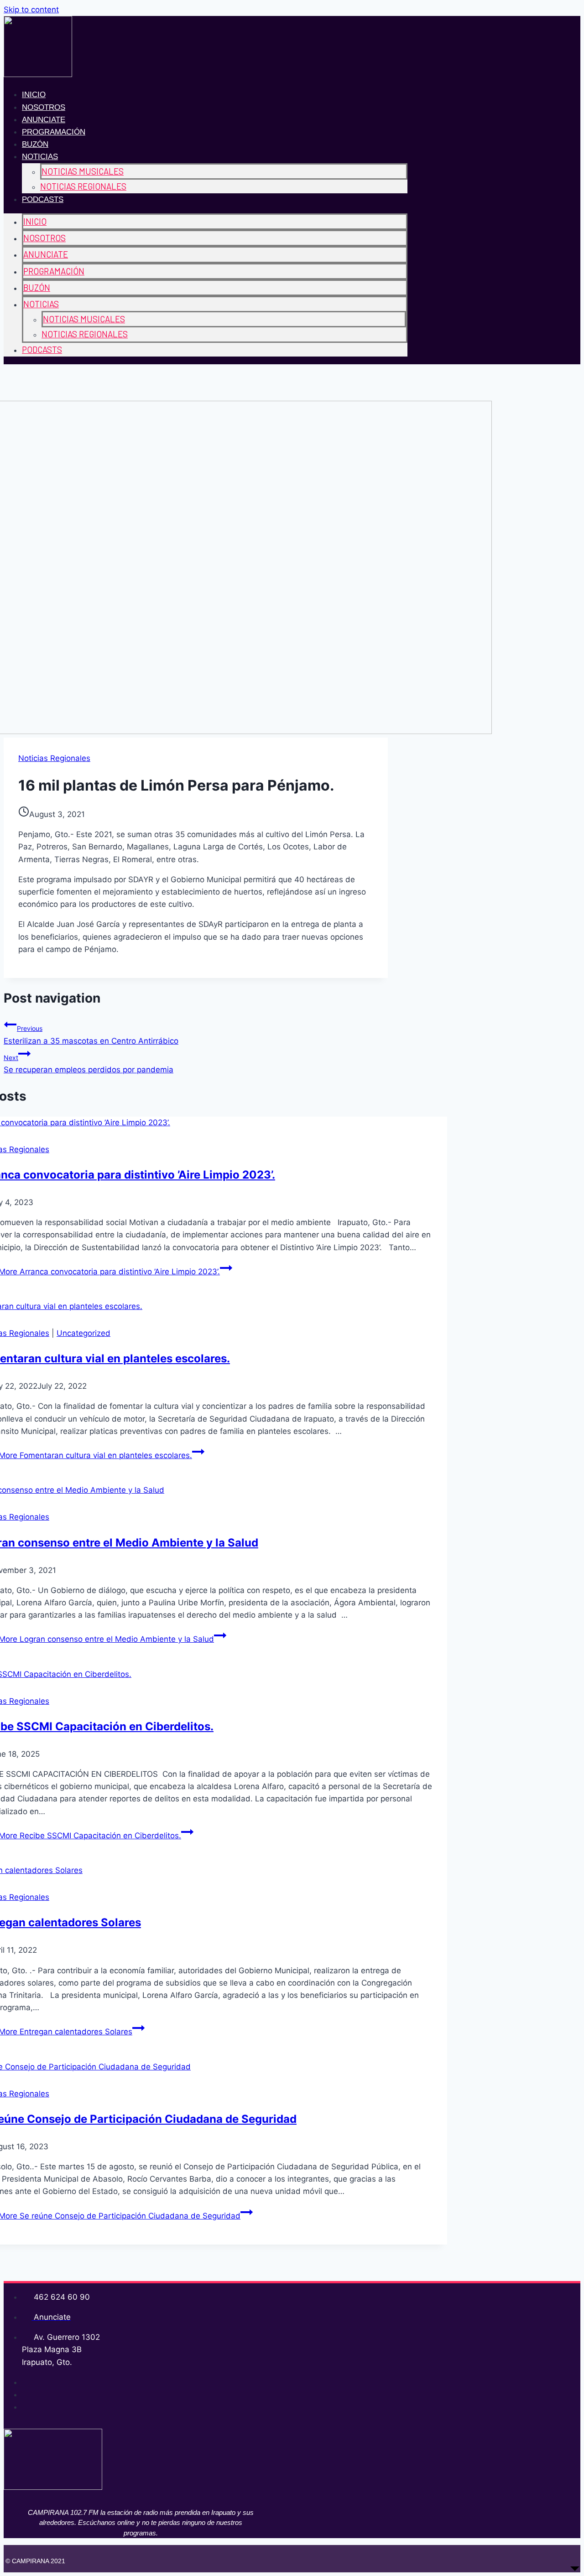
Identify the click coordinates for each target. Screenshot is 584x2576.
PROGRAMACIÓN (54, 132)
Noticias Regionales (54, 758)
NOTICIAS (40, 157)
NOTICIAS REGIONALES (83, 186)
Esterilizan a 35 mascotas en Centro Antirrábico (91, 1035)
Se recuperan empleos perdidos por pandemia (89, 1064)
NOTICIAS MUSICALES (83, 171)
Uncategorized (83, 1333)
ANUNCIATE (44, 120)
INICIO (34, 95)
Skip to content (31, 10)
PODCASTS (43, 199)
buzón (35, 144)
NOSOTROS (44, 107)
